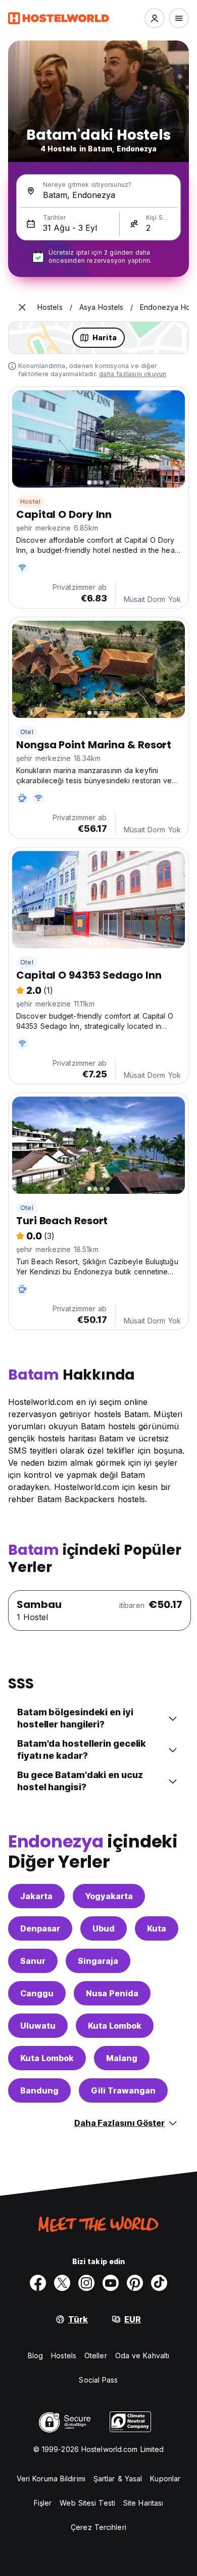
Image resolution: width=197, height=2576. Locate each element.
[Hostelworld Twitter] (62, 2283)
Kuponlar (165, 2479)
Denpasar (40, 1928)
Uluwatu (38, 2026)
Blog (35, 2356)
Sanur (33, 1961)
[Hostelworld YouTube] (111, 2283)
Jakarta (36, 1896)
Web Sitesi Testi (87, 2503)
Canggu (37, 1993)
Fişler (43, 2503)
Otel (27, 732)
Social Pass (98, 2380)
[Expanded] (22, 307)
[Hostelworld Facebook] (38, 2283)
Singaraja (98, 1961)
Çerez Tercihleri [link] (98, 2527)
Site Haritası (143, 2503)
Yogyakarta (109, 1896)
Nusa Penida (112, 1993)
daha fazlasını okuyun (133, 374)
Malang (122, 2058)
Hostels (64, 2356)
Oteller (96, 2356)
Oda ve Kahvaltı (142, 2356)
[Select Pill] (155, 18)
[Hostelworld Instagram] (86, 2283)
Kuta (157, 1928)
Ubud (104, 1928)
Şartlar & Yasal (118, 2479)
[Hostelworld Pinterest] (135, 2283)
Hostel (30, 501)
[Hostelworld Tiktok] (159, 2283)
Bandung (39, 2090)
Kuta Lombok (115, 2026)
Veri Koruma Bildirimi (51, 2479)
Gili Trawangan (123, 2090)
